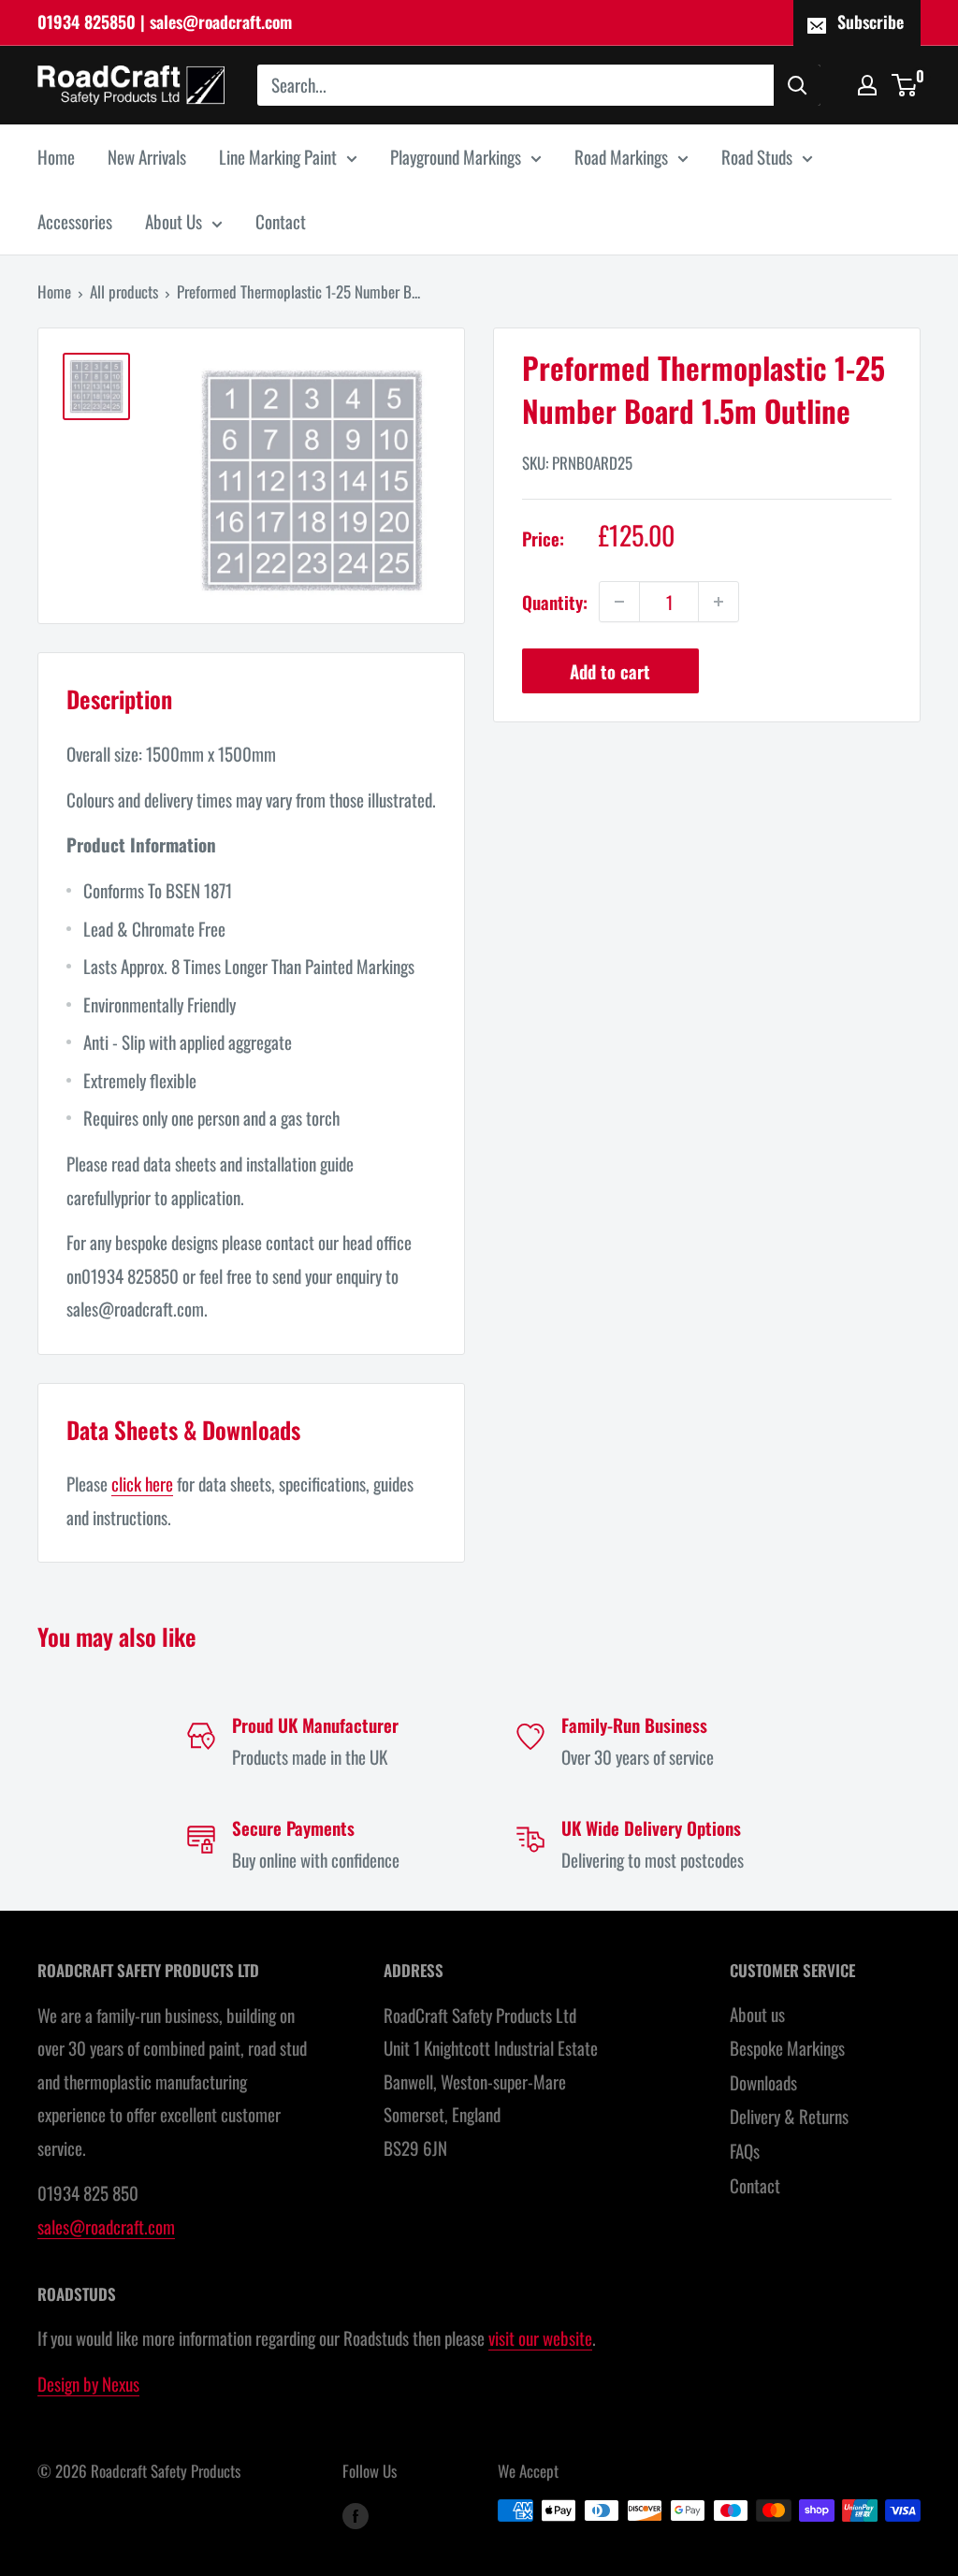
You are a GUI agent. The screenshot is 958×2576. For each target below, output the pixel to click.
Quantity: (555, 602)
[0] (905, 85)
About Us (174, 221)
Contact (281, 221)
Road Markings (621, 156)
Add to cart (610, 671)
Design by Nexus (88, 2383)
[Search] (797, 85)
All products (124, 291)
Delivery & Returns (789, 2116)
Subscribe (871, 22)
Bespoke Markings (787, 2047)
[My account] (867, 85)
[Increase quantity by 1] (718, 602)
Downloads (763, 2082)
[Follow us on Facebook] (356, 2514)
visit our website (540, 2337)
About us (757, 2014)
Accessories (75, 221)
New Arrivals (147, 156)
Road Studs (757, 156)
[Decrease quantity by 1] (619, 602)
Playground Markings (456, 156)
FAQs (745, 2150)
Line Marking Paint (278, 156)
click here (142, 1483)
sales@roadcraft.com (106, 2226)
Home (56, 156)
